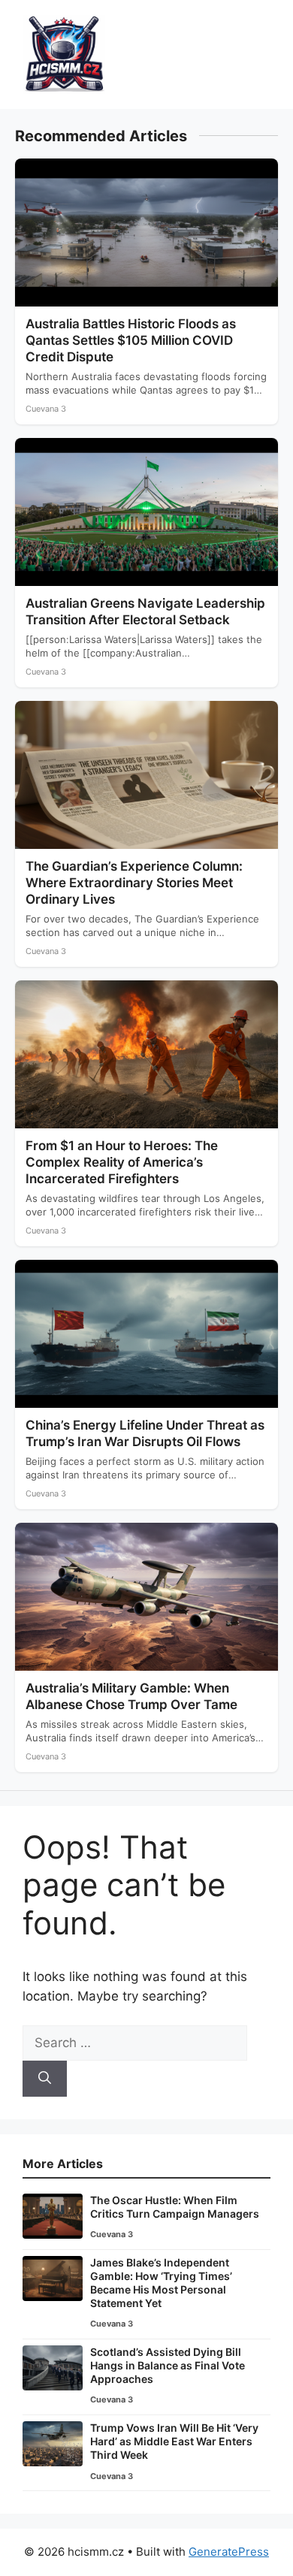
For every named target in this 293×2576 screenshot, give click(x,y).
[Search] (45, 2079)
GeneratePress (229, 2552)
